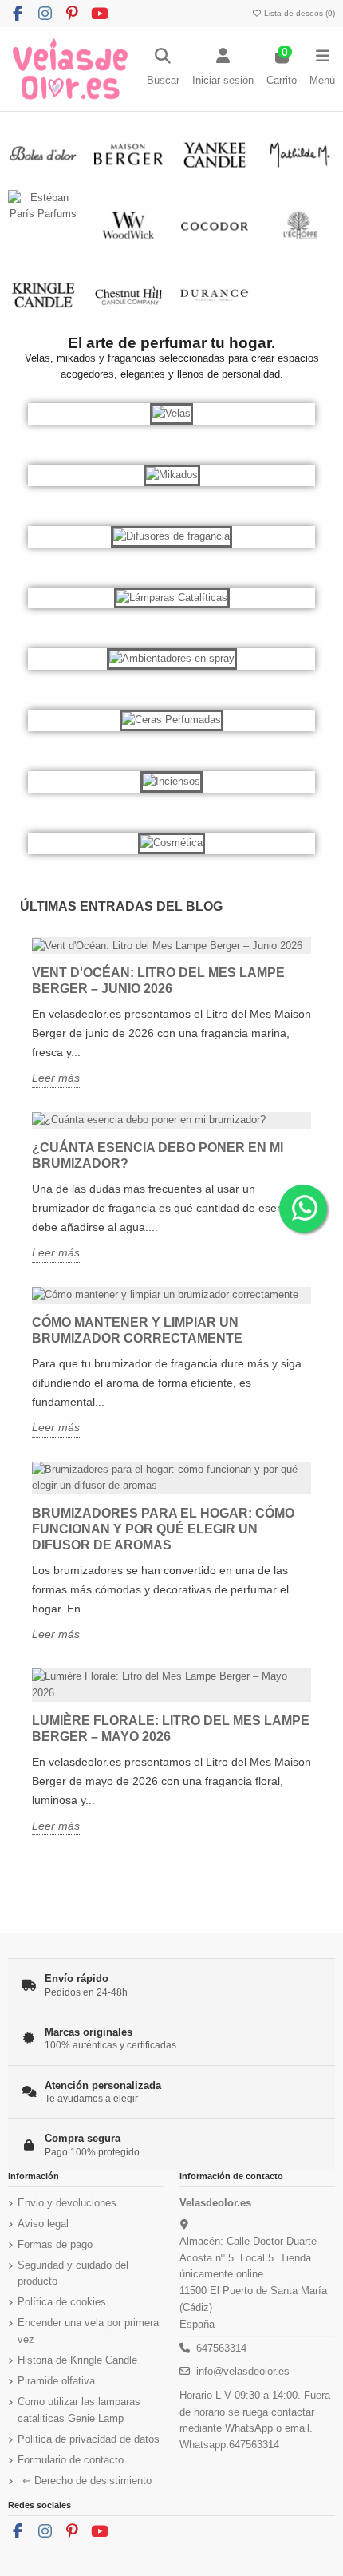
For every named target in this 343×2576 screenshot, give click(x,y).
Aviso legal (43, 2224)
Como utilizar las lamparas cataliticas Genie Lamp (79, 2410)
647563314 (221, 2348)
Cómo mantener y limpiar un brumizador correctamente (137, 1330)
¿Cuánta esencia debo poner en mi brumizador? (158, 1155)
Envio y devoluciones (67, 2203)
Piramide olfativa (56, 2381)
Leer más (56, 1078)
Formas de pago (55, 2244)
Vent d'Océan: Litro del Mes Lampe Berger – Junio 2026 (158, 981)
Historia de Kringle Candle (77, 2360)
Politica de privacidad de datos (89, 2439)
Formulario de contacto (71, 2460)
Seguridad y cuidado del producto (73, 2273)
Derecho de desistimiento (87, 2481)
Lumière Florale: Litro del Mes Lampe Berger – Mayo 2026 (171, 1729)
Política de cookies (62, 2302)
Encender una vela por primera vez (88, 2331)
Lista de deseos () (298, 13)
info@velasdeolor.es (243, 2371)
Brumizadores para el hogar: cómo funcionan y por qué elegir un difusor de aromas (163, 1529)
